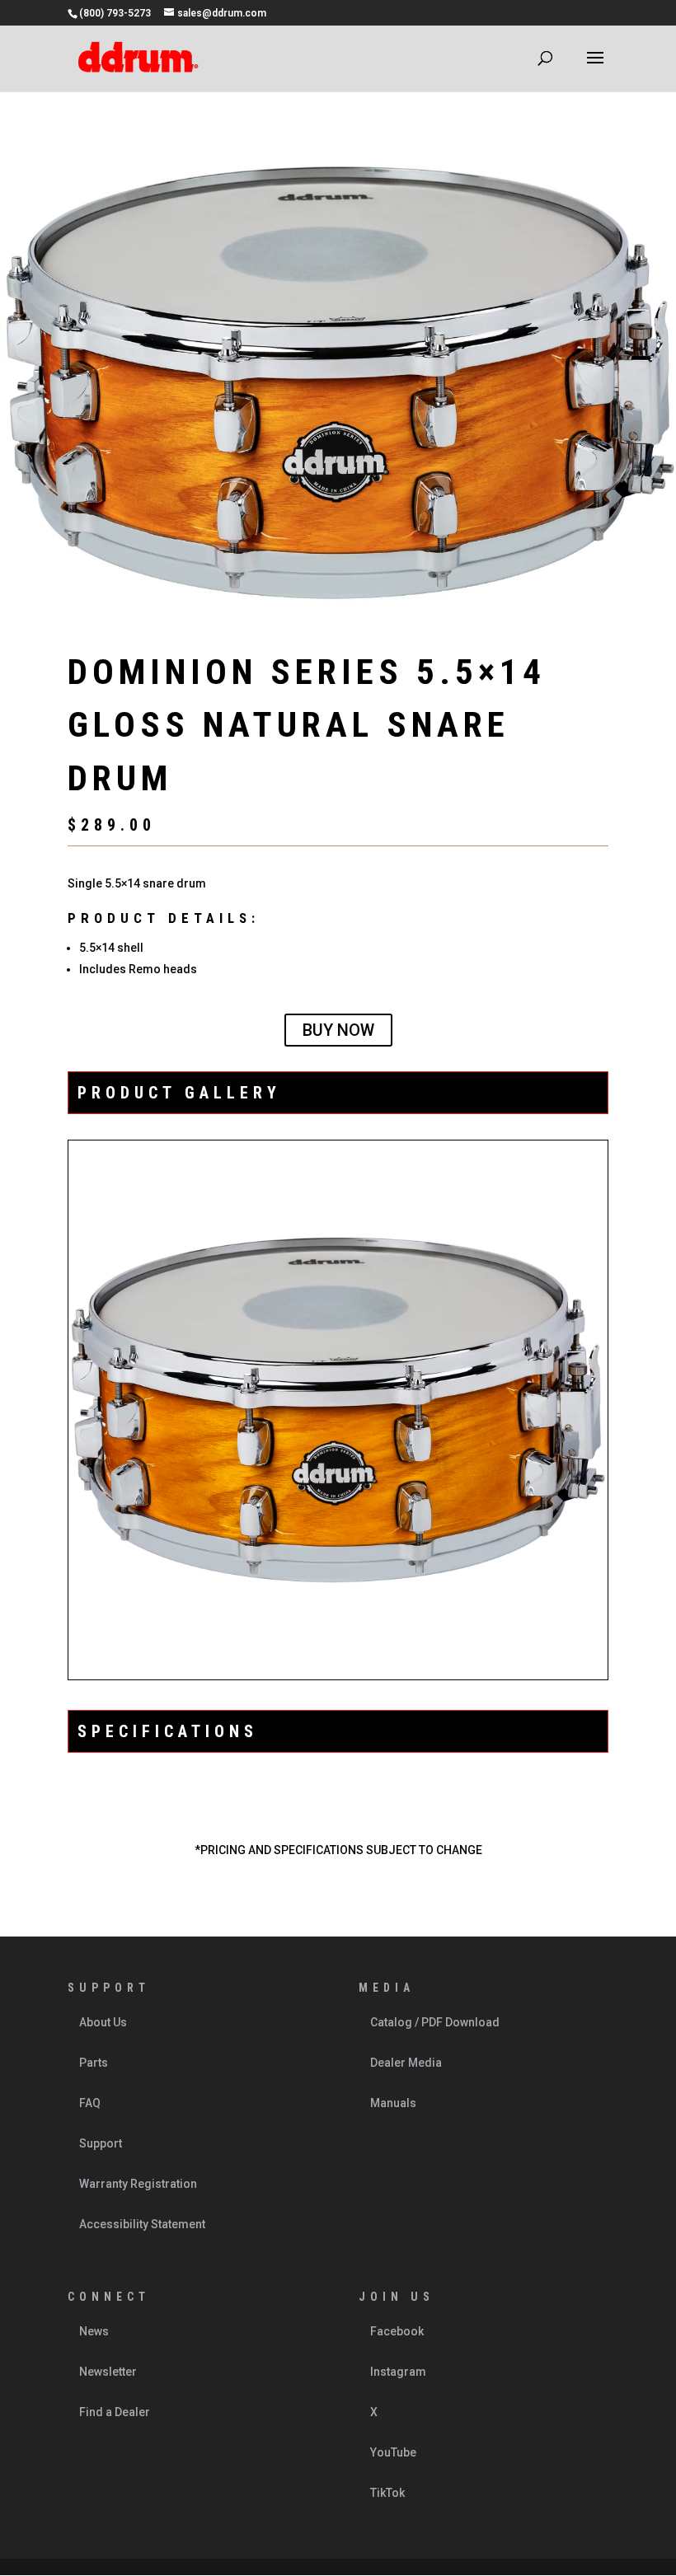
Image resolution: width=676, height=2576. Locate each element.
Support (101, 2143)
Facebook (397, 2331)
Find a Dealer (115, 2412)
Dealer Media (406, 2063)
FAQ (90, 2103)
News (94, 2331)
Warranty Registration (138, 2184)
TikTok (387, 2493)
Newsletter (108, 2372)
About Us (103, 2022)
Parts (94, 2063)
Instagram (398, 2372)
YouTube (393, 2452)
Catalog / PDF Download (435, 2022)
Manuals (393, 2103)
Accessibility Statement (142, 2224)
